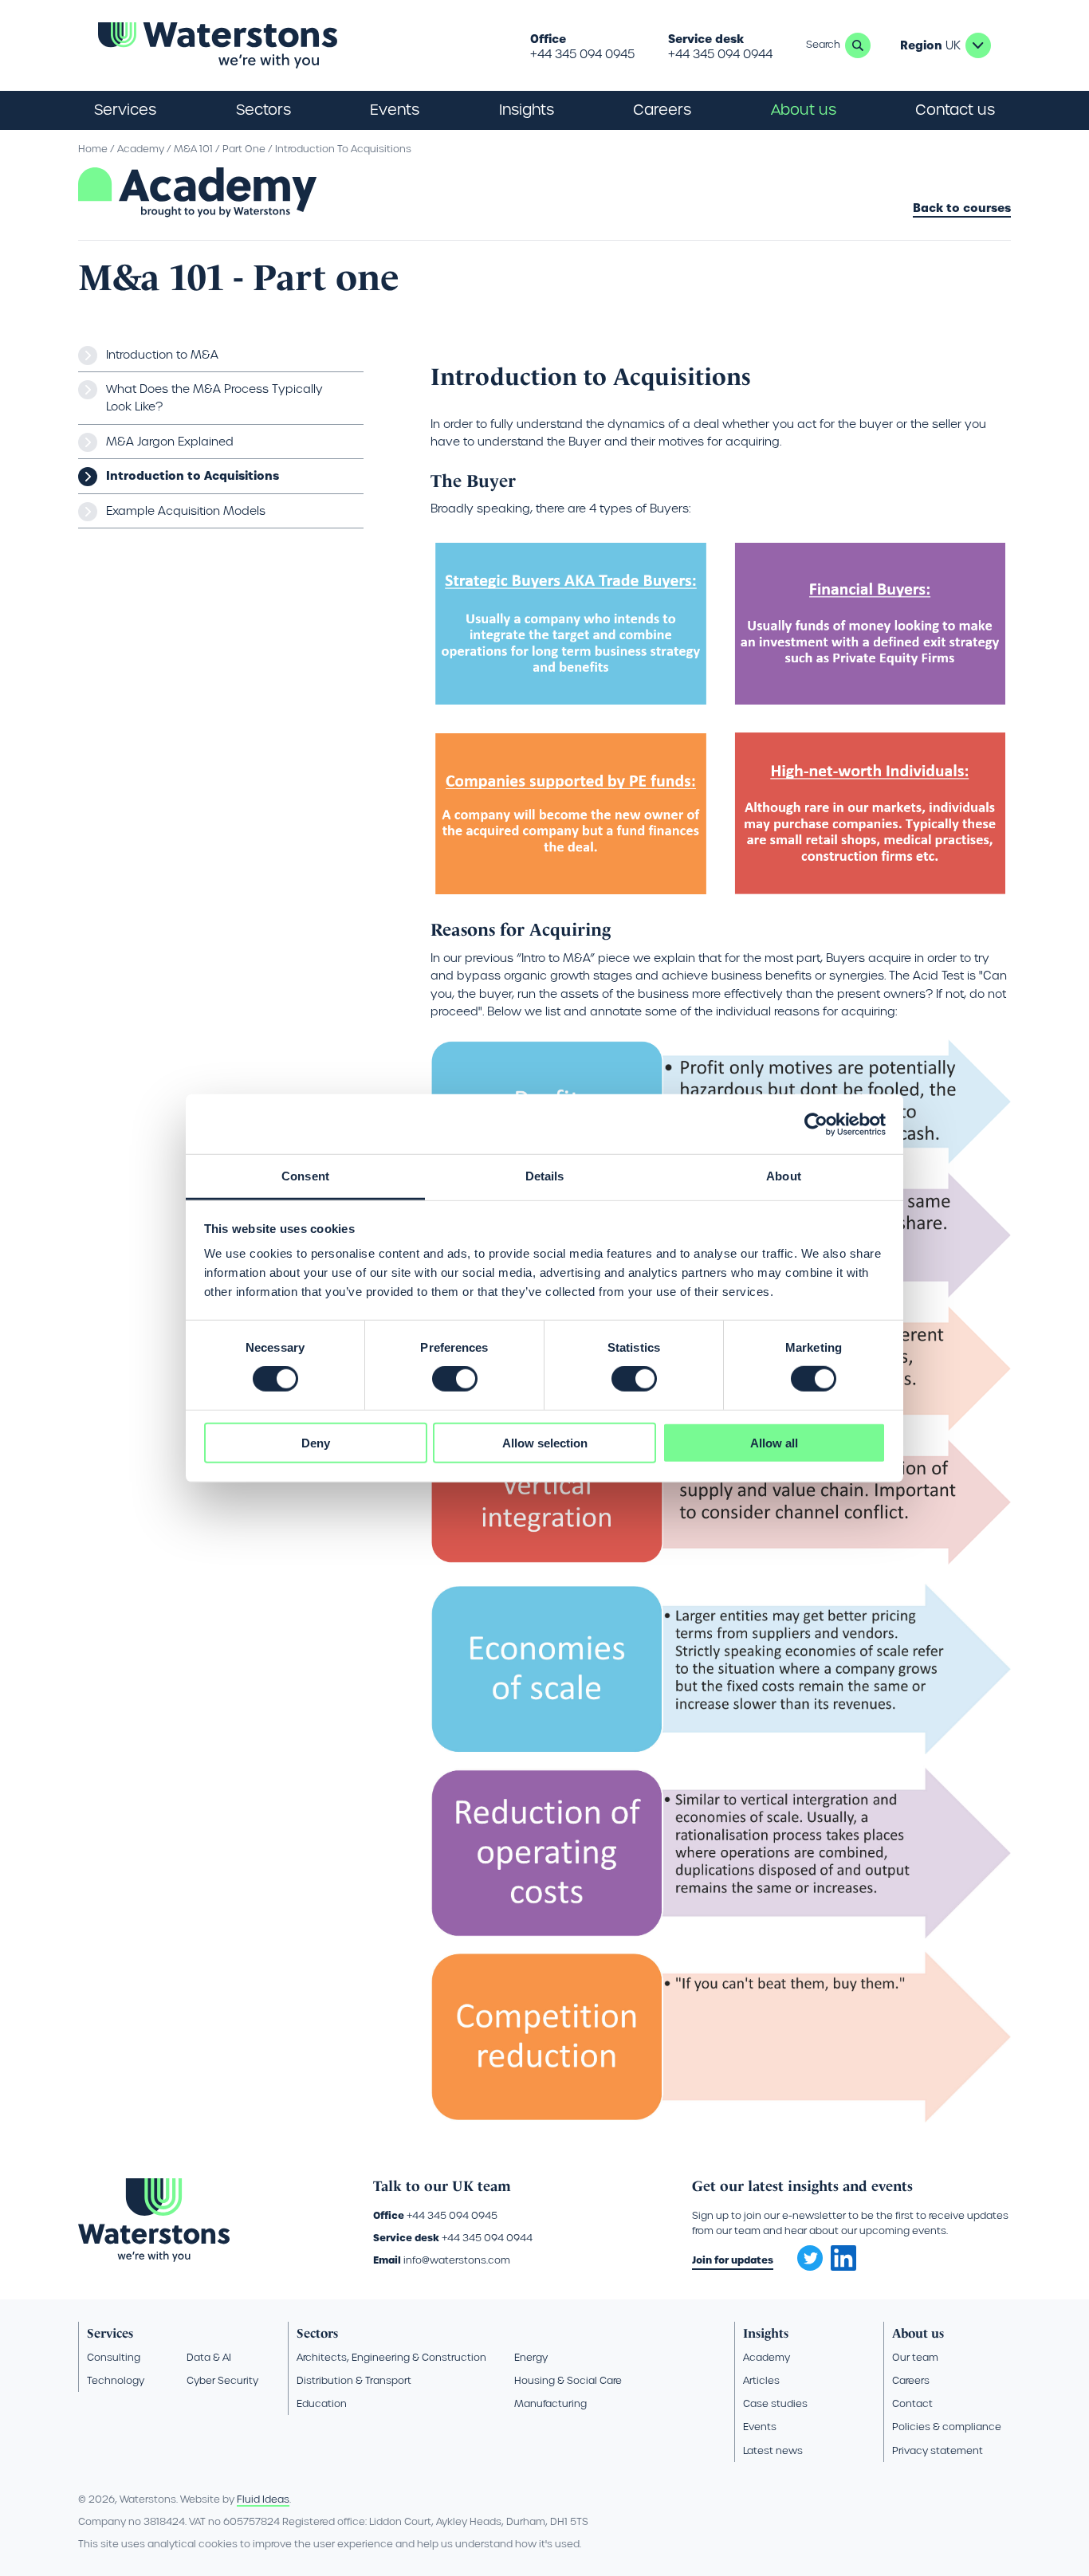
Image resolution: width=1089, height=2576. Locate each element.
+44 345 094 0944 (720, 54)
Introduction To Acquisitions (343, 149)
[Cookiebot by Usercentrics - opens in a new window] (816, 1124)
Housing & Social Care (568, 2380)
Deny (316, 1443)
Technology (116, 2380)
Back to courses (962, 209)
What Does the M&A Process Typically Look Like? (214, 398)
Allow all (774, 1443)
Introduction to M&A (162, 355)
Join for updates (733, 2260)
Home (93, 149)
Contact (912, 2403)
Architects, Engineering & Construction (391, 2357)
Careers (911, 2380)
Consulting (114, 2357)
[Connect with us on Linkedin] (843, 2267)
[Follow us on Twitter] (804, 2253)
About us (918, 2333)
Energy (531, 2357)
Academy (141, 149)
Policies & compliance (947, 2427)
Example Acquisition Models (186, 511)
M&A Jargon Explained (170, 442)
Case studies (775, 2403)
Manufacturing (550, 2403)
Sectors (317, 2333)
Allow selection (545, 1443)
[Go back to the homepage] (218, 45)
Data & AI (209, 2357)
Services (110, 2333)
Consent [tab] (305, 1176)
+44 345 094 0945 (582, 54)
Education (322, 2403)
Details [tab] (545, 1176)
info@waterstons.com (457, 2260)
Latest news (773, 2450)
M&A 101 (193, 149)
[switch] (455, 1379)
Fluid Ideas (263, 2499)
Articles (761, 2380)
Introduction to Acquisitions (193, 476)
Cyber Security (222, 2380)
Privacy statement (938, 2450)
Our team (915, 2357)
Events (395, 110)
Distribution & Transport (354, 2380)
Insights (527, 110)
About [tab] (784, 1176)
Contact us (955, 110)
